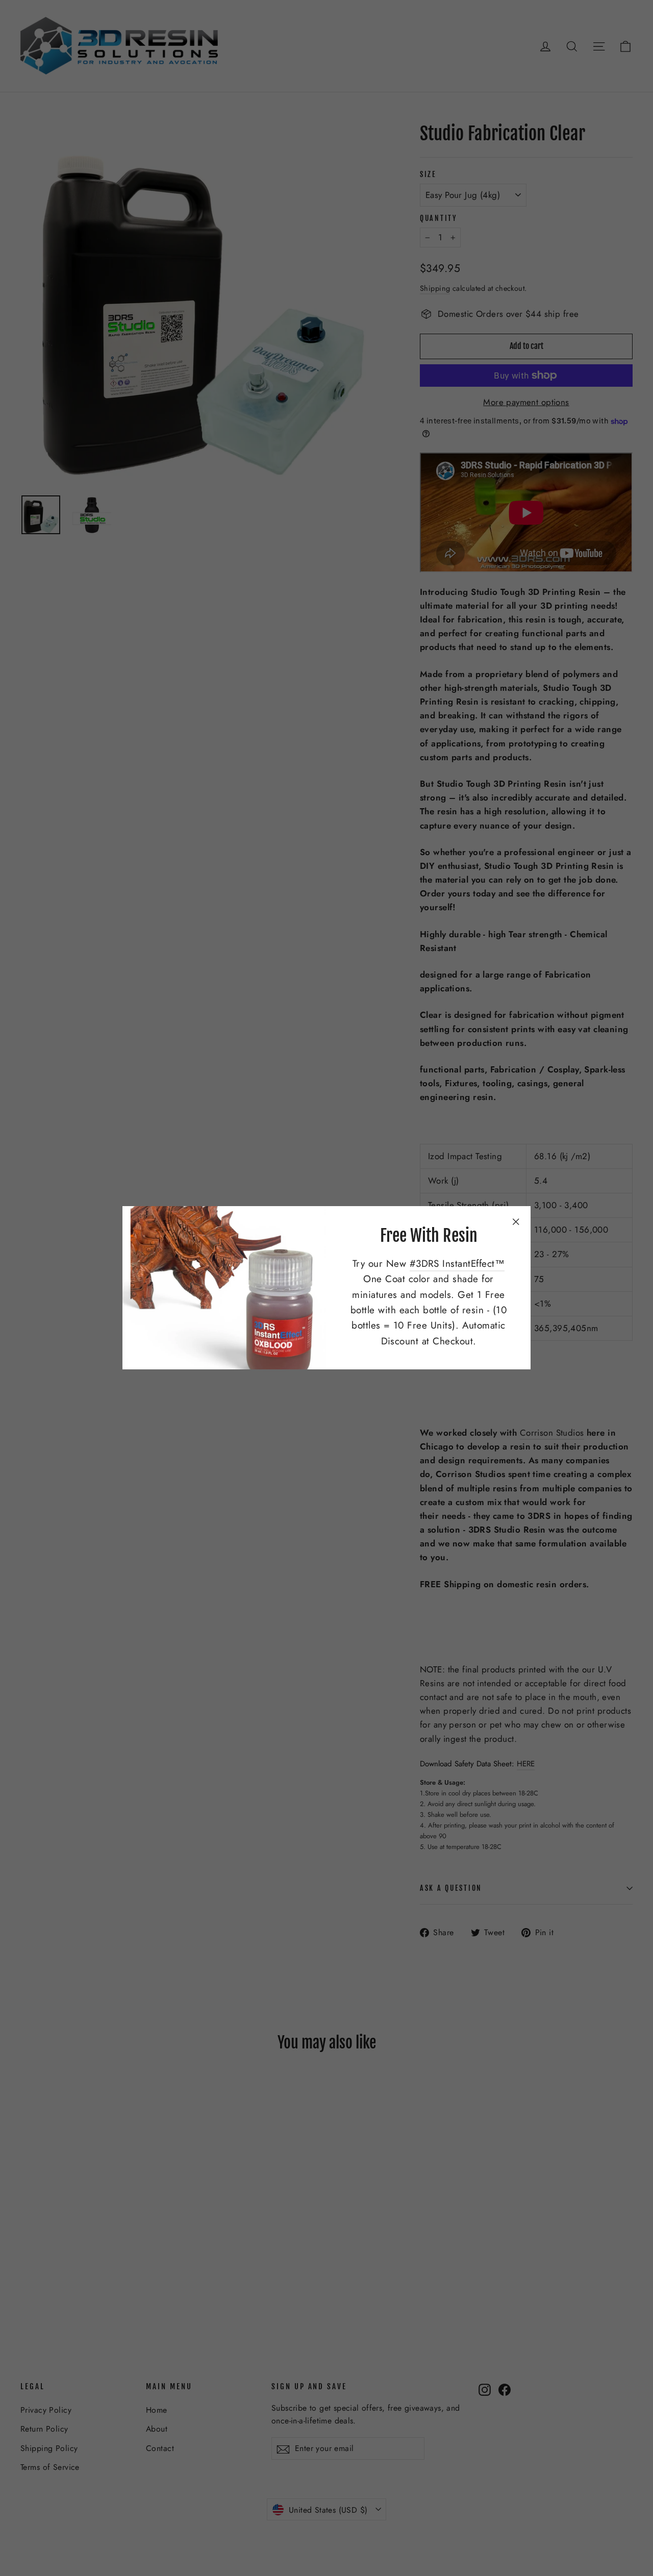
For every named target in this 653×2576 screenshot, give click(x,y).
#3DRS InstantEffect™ (457, 1264)
